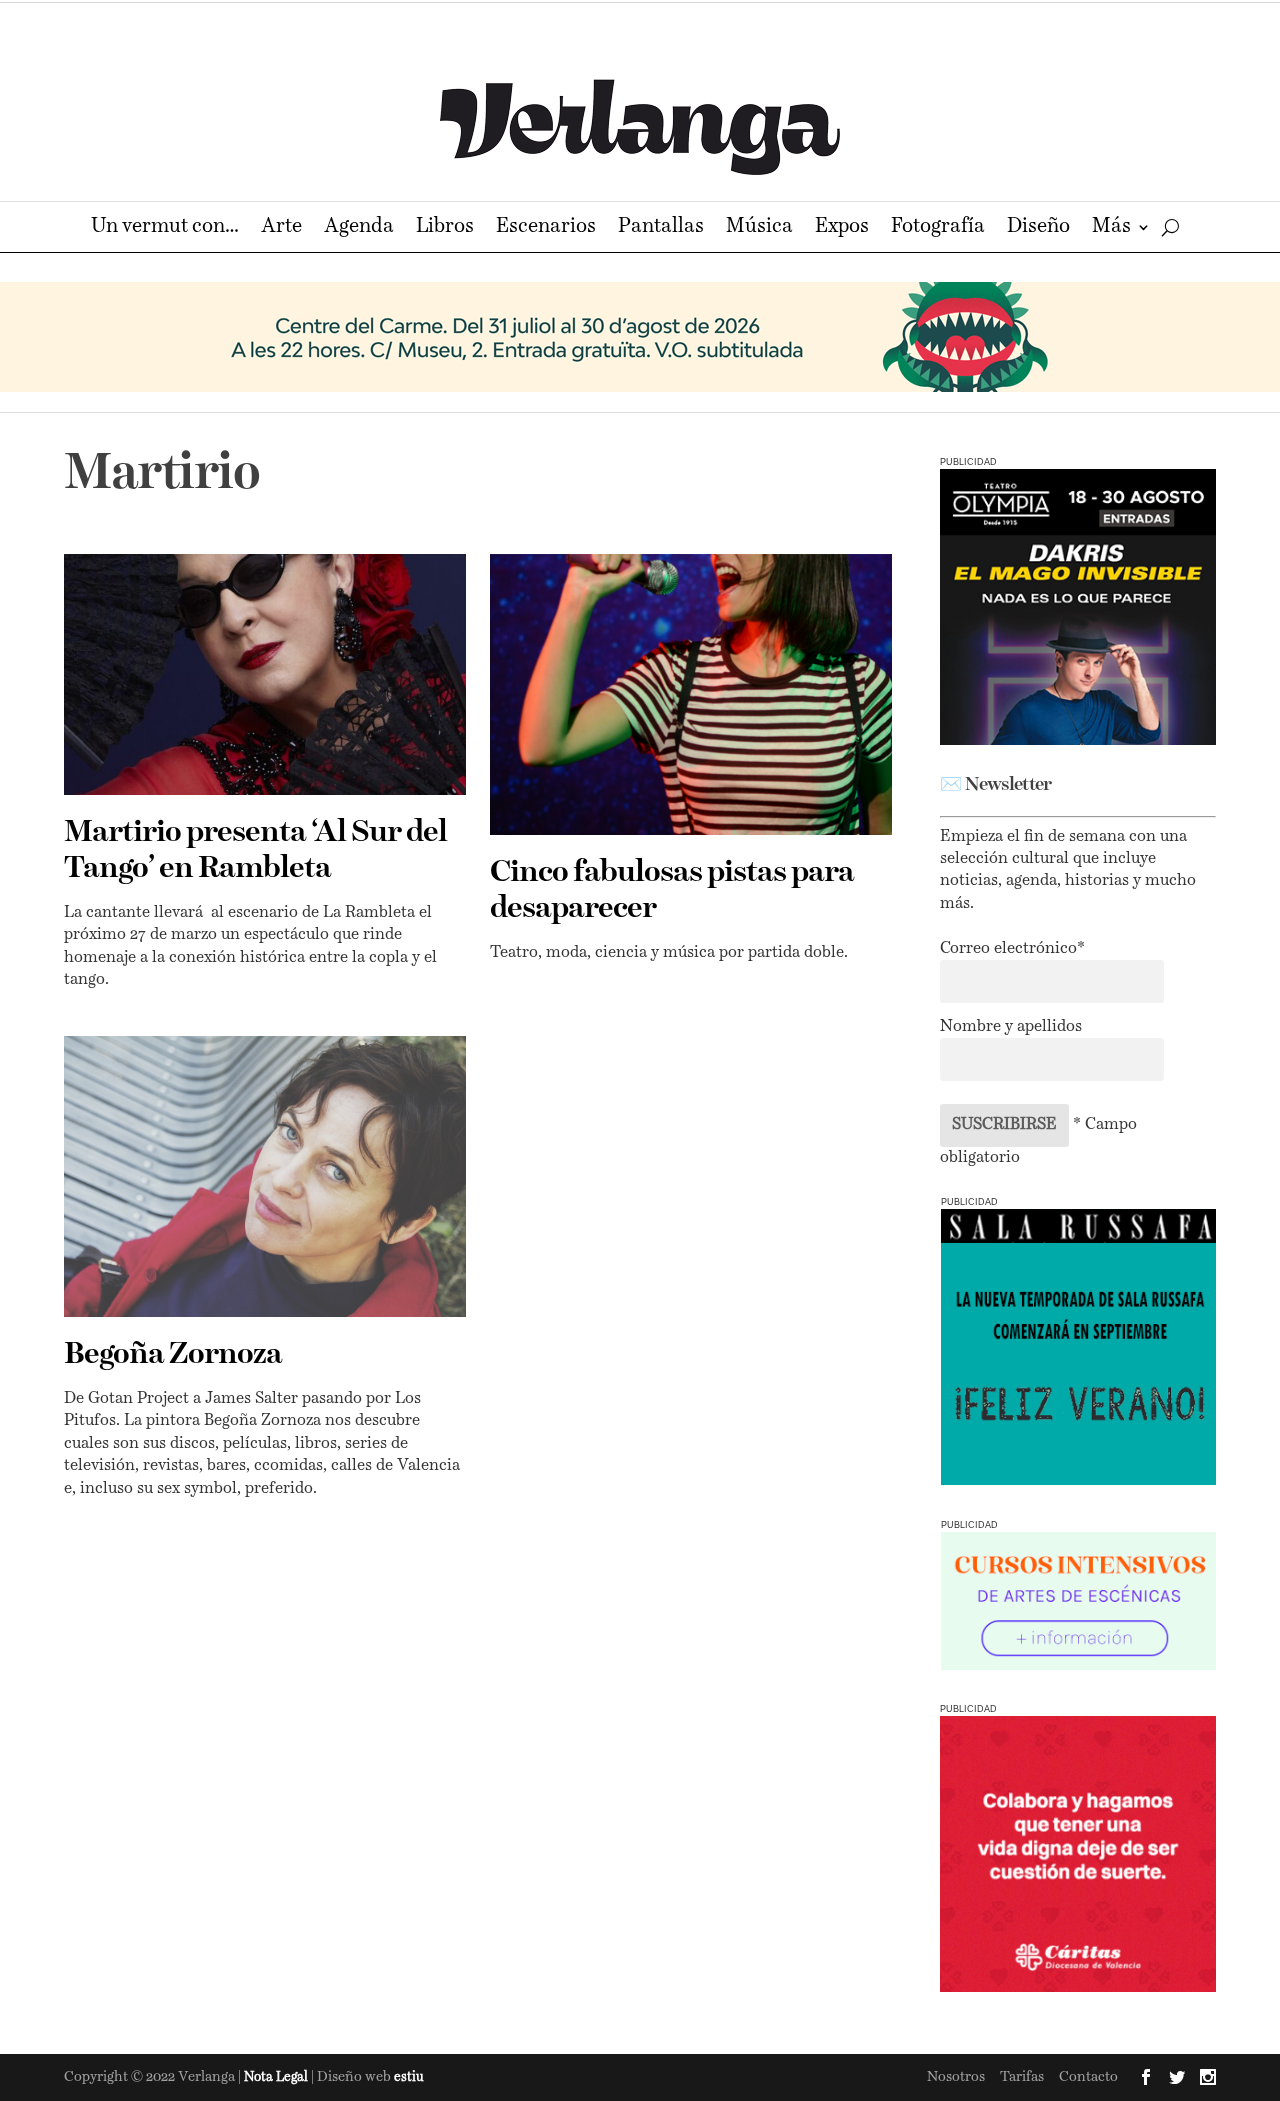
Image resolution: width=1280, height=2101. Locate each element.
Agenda (359, 228)
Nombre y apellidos (1011, 1027)
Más (1111, 228)
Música (759, 228)
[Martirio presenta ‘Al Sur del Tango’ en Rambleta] (265, 674)
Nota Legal (277, 2077)
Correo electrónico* (1012, 949)
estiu (409, 2077)
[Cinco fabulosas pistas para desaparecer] (691, 694)
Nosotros (956, 2077)
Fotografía (938, 228)
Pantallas (661, 228)
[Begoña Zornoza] (265, 1176)
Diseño (1038, 228)
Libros (445, 228)
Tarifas (1022, 2077)
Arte (281, 228)
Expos (842, 228)
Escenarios (546, 228)
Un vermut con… (165, 228)
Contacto (1088, 2077)
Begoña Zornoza (173, 1355)
